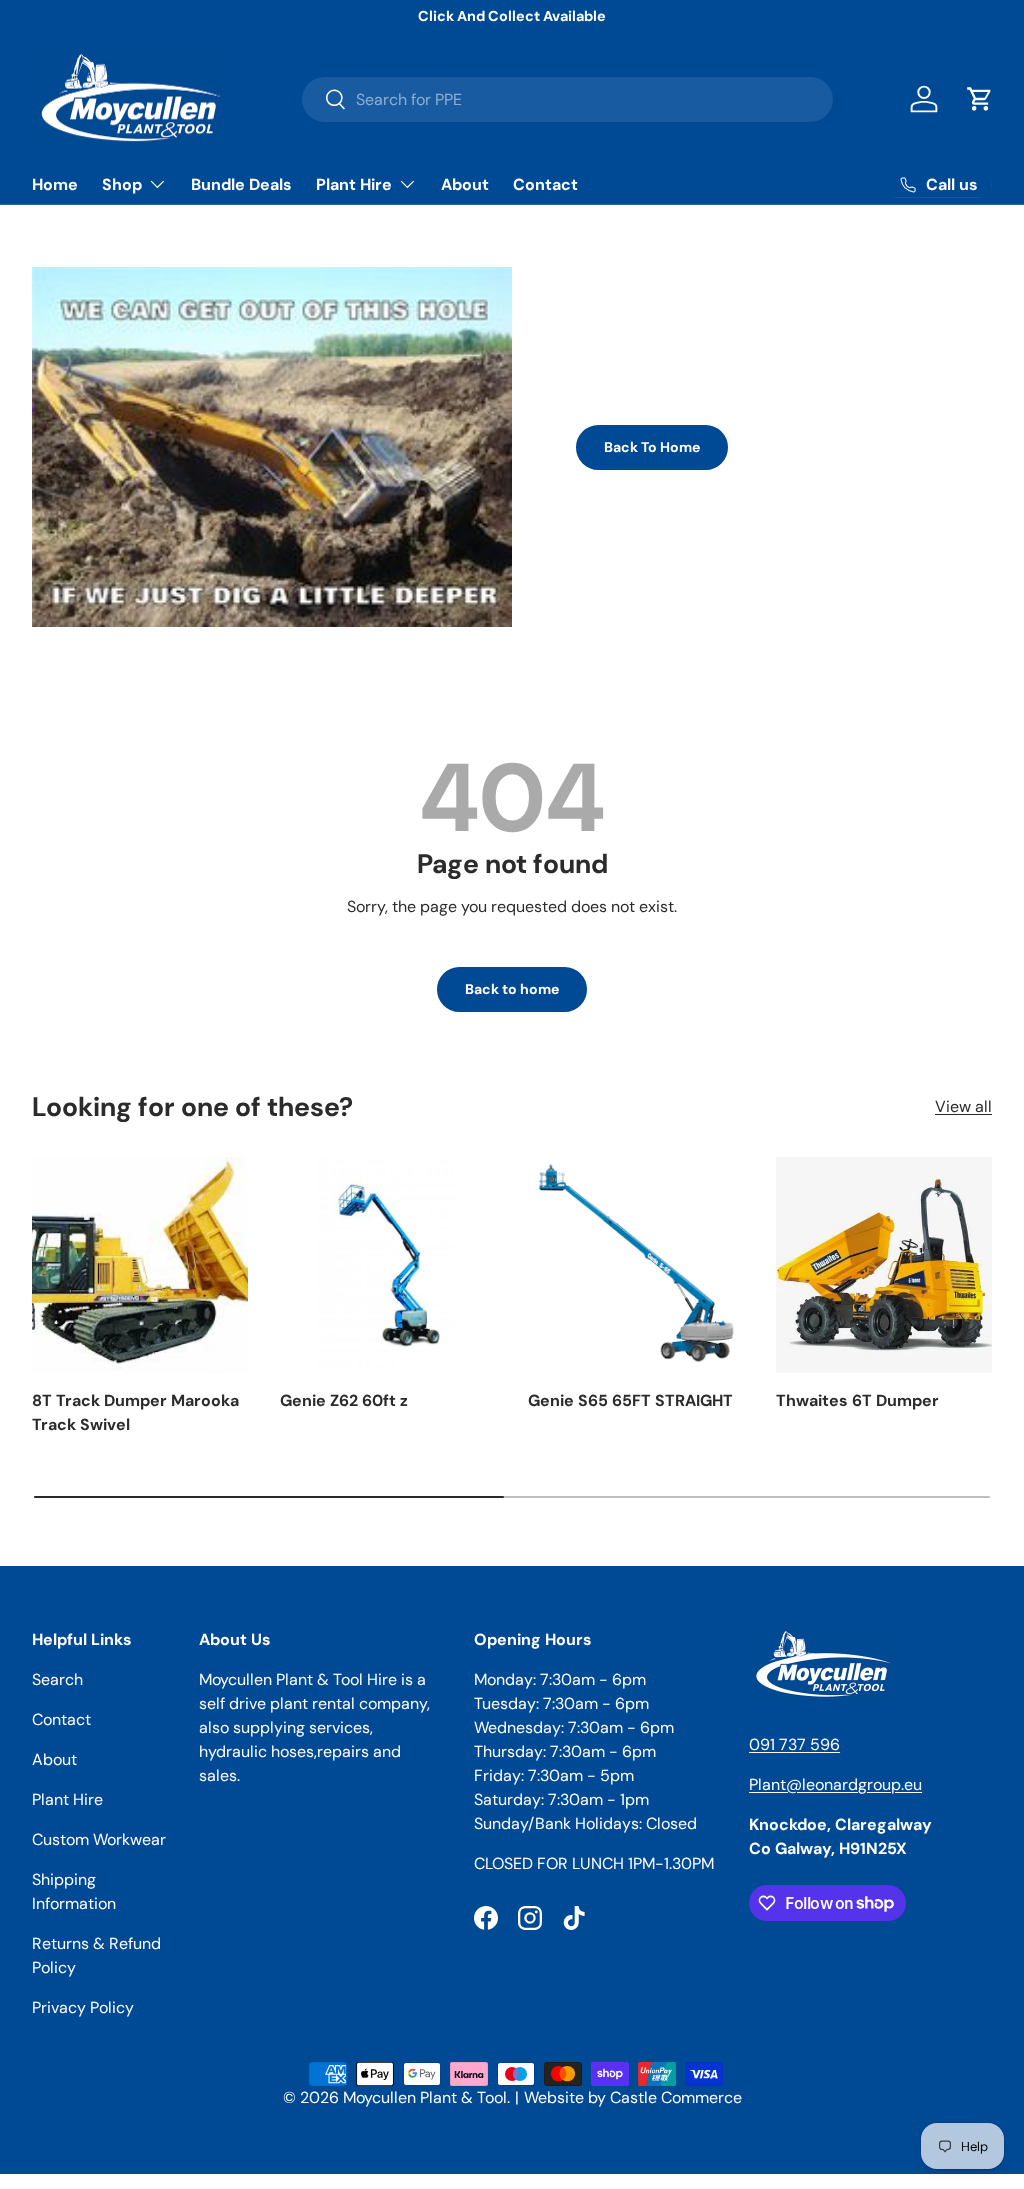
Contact (545, 184)
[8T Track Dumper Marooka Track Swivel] (140, 1265)
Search (57, 1679)
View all (963, 1106)
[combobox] (567, 99)
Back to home (512, 989)
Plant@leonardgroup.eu (835, 1784)
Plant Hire (67, 1799)
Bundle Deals (241, 184)
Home (55, 184)
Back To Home (652, 447)
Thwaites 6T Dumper (857, 1400)
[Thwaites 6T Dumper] (884, 1265)
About (465, 184)
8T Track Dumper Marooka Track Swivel (135, 1412)
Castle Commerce (676, 2097)
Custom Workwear (99, 1839)
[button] (980, 99)
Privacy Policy (83, 2007)
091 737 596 (794, 1744)
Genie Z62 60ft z (344, 1400)
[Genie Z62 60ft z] (388, 1265)
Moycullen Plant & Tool (425, 2097)
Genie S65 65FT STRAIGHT (630, 1400)
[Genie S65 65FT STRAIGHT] (636, 1265)
